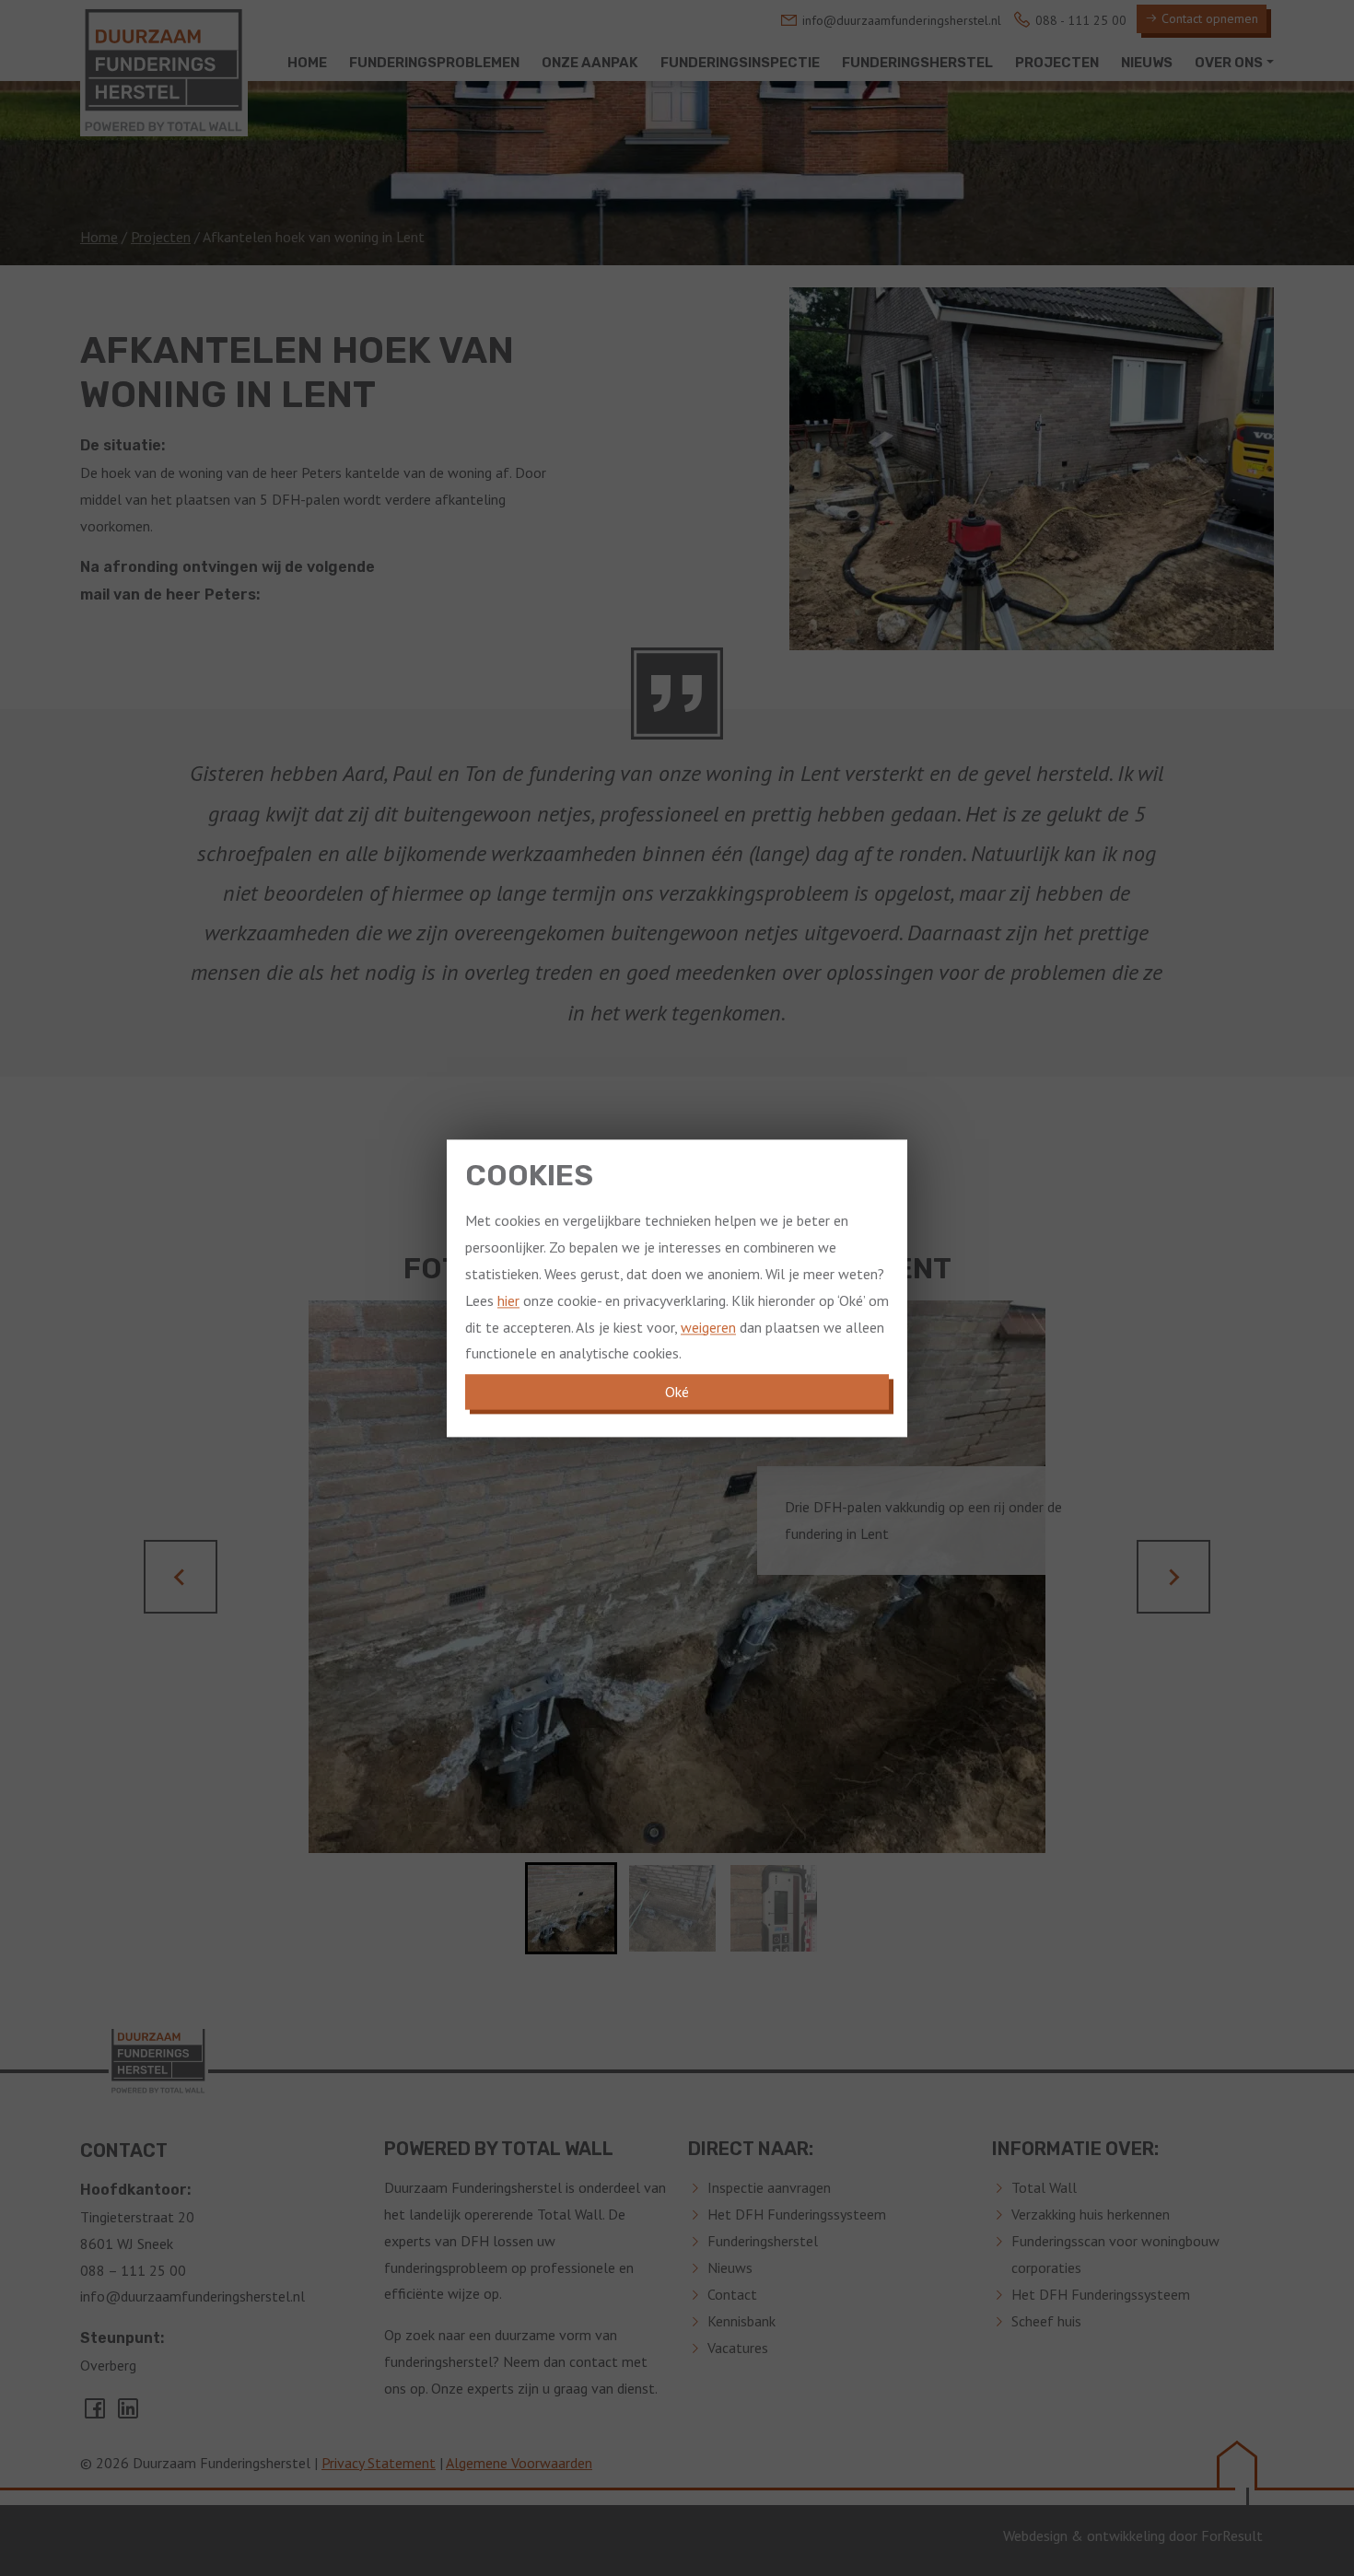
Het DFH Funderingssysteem (797, 2214)
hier (508, 1300)
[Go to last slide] (181, 1577)
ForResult (1232, 2535)
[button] (571, 1908)
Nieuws (730, 2267)
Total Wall (1044, 2187)
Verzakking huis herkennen (1091, 2214)
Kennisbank (741, 2321)
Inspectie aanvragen (769, 2187)
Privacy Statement (379, 2463)
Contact (732, 2294)
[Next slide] (1173, 1577)
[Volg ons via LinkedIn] (128, 2414)
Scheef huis (1046, 2321)
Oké (677, 1392)
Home (99, 237)
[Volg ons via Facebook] (97, 2414)
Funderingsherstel (763, 2241)
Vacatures (738, 2348)
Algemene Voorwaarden (519, 2463)
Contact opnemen (1208, 18)
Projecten (161, 237)
